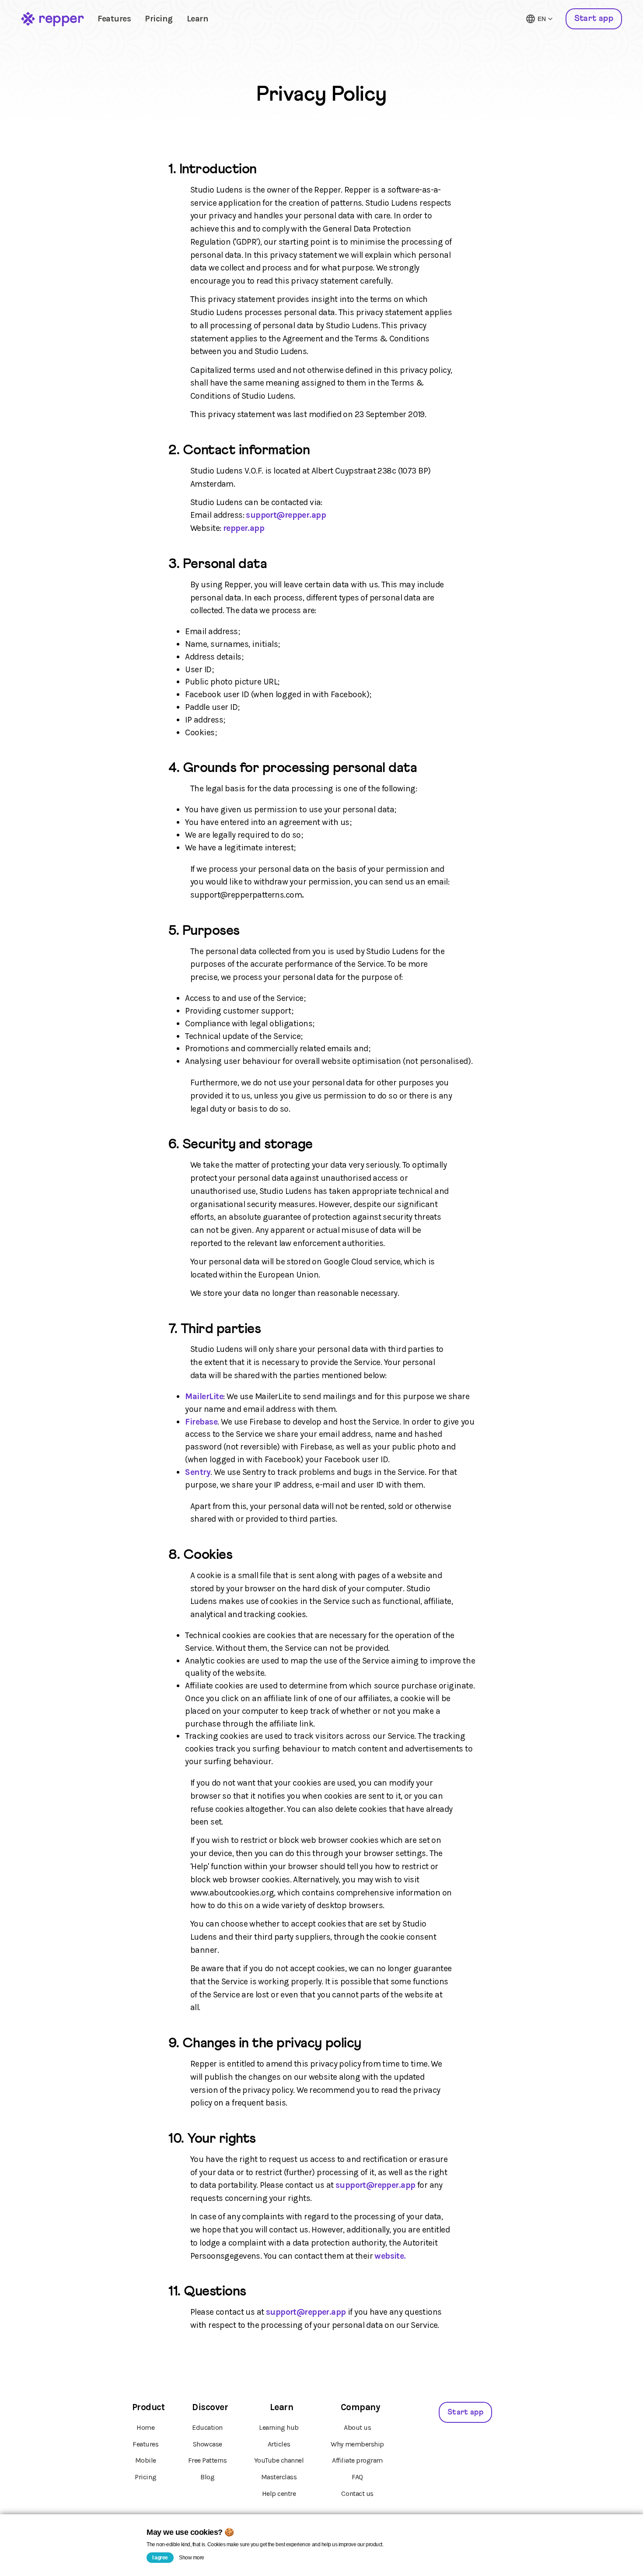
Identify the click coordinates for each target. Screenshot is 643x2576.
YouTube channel (279, 2460)
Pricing (159, 19)
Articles (279, 2444)
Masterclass (279, 2477)
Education (207, 2427)
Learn (198, 19)
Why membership (357, 2444)
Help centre (279, 2494)
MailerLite (204, 1396)
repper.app (244, 528)
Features (114, 19)
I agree (160, 2558)
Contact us (357, 2494)
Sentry (198, 1472)
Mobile (146, 2460)
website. (390, 2256)
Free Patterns (208, 2460)
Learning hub (279, 2427)
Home (145, 2427)
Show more (192, 2558)
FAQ (357, 2477)
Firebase (201, 1422)
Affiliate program (357, 2460)
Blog (207, 2477)
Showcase (208, 2444)
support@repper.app (286, 515)
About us (357, 2427)
